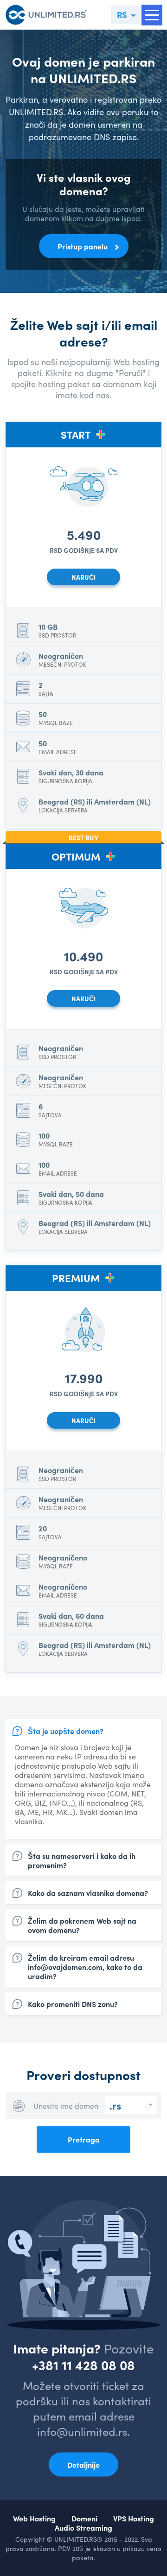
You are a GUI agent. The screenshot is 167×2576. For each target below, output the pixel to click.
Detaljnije (83, 2465)
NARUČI (83, 577)
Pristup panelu (83, 246)
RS (122, 15)
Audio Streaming (83, 2527)
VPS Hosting (134, 2518)
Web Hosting (34, 2518)
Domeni (84, 2518)
